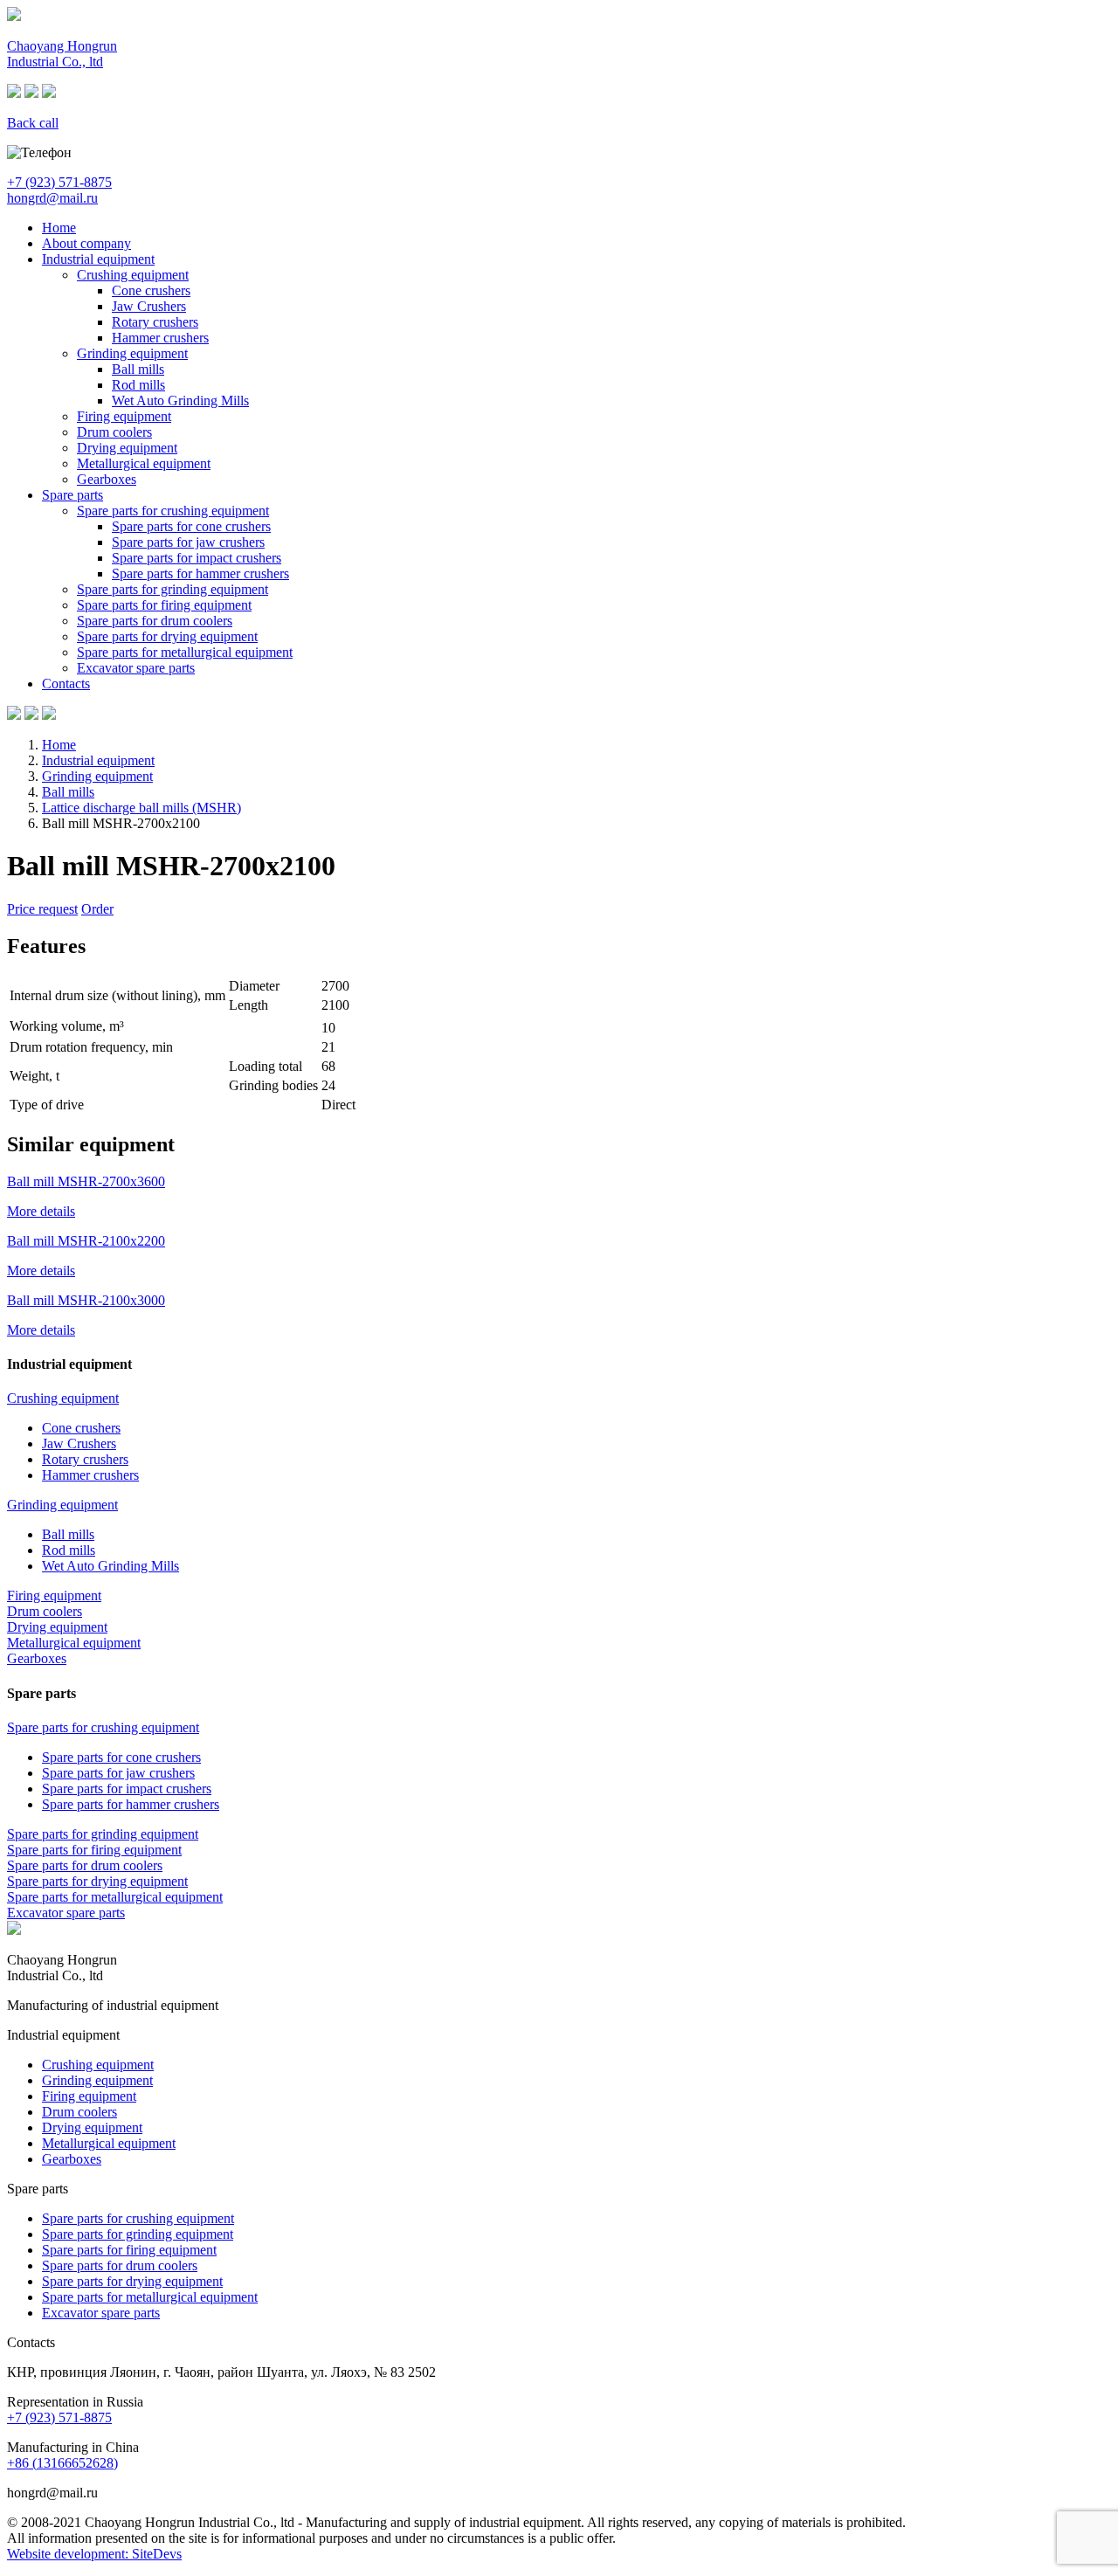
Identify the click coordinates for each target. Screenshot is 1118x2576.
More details (41, 1211)
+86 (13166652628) (62, 2463)
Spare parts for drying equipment (167, 636)
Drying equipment (127, 448)
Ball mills (138, 369)
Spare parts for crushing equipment (173, 511)
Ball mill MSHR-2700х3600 (86, 1181)
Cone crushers (151, 290)
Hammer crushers (160, 338)
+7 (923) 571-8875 (59, 182)
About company (86, 243)
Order (97, 909)
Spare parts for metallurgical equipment (185, 652)
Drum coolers (114, 432)
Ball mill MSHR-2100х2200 (86, 1241)
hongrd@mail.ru (52, 198)
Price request (42, 909)
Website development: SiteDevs (94, 2554)
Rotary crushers (155, 322)
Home (59, 228)
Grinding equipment (132, 353)
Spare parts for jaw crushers (188, 542)
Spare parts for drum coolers (155, 621)
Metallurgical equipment (144, 463)
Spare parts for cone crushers (191, 526)
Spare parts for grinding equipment (173, 589)
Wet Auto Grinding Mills (180, 401)
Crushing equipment (133, 275)
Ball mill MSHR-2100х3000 (86, 1300)
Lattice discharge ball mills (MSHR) (141, 808)
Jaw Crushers (149, 306)
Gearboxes (107, 479)
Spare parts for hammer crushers (200, 573)
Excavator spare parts (136, 668)
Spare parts (72, 495)
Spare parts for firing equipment (164, 605)
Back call (33, 123)
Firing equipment (124, 416)
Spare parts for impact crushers (197, 558)
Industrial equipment (98, 259)
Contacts (66, 684)
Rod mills (138, 385)
